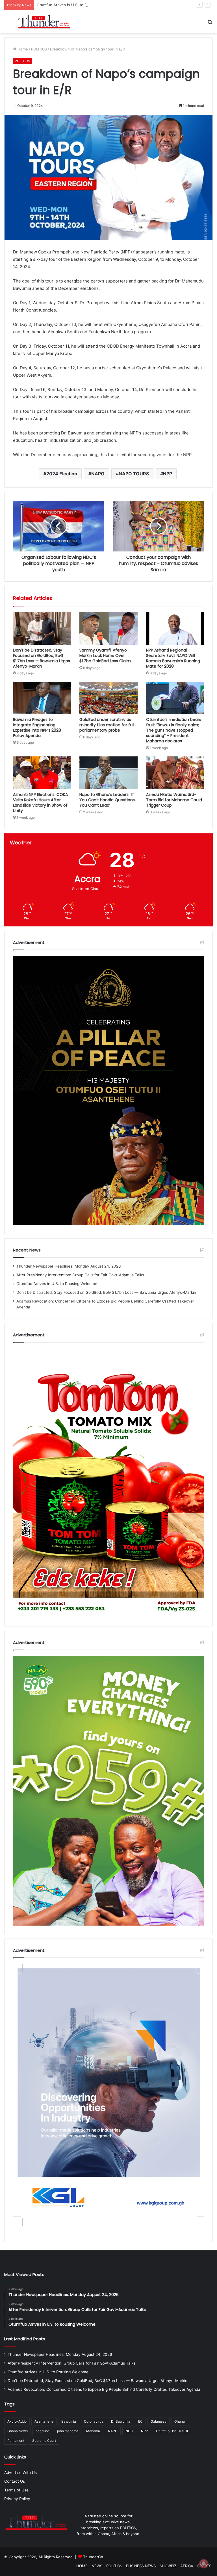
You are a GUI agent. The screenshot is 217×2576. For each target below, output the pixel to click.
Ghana (180, 2421)
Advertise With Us (20, 2473)
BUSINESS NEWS (141, 2566)
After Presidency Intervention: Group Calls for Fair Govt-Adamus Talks (80, 1275)
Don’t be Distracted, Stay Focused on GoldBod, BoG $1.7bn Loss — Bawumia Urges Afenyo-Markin (42, 658)
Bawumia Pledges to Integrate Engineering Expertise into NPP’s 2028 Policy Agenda (37, 728)
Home (22, 49)
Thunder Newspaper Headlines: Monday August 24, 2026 (69, 1266)
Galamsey (159, 2421)
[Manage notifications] (204, 2564)
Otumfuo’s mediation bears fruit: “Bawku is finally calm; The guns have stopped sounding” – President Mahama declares (174, 730)
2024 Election (62, 474)
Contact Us (15, 2481)
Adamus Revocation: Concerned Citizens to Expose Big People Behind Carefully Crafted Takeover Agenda (104, 2389)
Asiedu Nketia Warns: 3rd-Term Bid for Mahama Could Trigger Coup (174, 800)
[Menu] (7, 24)
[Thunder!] (44, 22)
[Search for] (210, 24)
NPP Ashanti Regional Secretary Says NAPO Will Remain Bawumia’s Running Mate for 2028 (173, 658)
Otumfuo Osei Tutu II (172, 2431)
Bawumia (69, 2421)
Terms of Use (16, 2490)
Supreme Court (44, 2441)
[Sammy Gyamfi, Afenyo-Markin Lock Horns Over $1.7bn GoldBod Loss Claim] (108, 628)
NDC (129, 2431)
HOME (82, 2566)
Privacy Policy (17, 2499)
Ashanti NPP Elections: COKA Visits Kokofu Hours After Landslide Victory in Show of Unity (40, 803)
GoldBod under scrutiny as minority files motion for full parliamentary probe (107, 725)
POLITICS (39, 49)
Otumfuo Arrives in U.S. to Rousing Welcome (57, 1284)
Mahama (93, 2431)
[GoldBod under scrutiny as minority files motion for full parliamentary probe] (108, 698)
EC (140, 2421)
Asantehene (44, 2421)
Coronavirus (94, 2421)
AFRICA (187, 2566)
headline (42, 2431)
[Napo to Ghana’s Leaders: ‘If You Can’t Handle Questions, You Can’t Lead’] (108, 773)
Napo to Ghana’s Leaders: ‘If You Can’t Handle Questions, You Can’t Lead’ (108, 800)
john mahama (68, 2431)
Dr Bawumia (121, 2421)
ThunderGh (93, 2557)
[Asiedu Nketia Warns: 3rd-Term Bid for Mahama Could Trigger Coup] (175, 773)
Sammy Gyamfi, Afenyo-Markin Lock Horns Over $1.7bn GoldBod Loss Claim (105, 655)
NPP (168, 474)
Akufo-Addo (17, 2421)
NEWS (97, 2566)
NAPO (98, 474)
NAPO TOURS (134, 474)
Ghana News (18, 2431)
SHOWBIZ (168, 2566)
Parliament (16, 2441)
